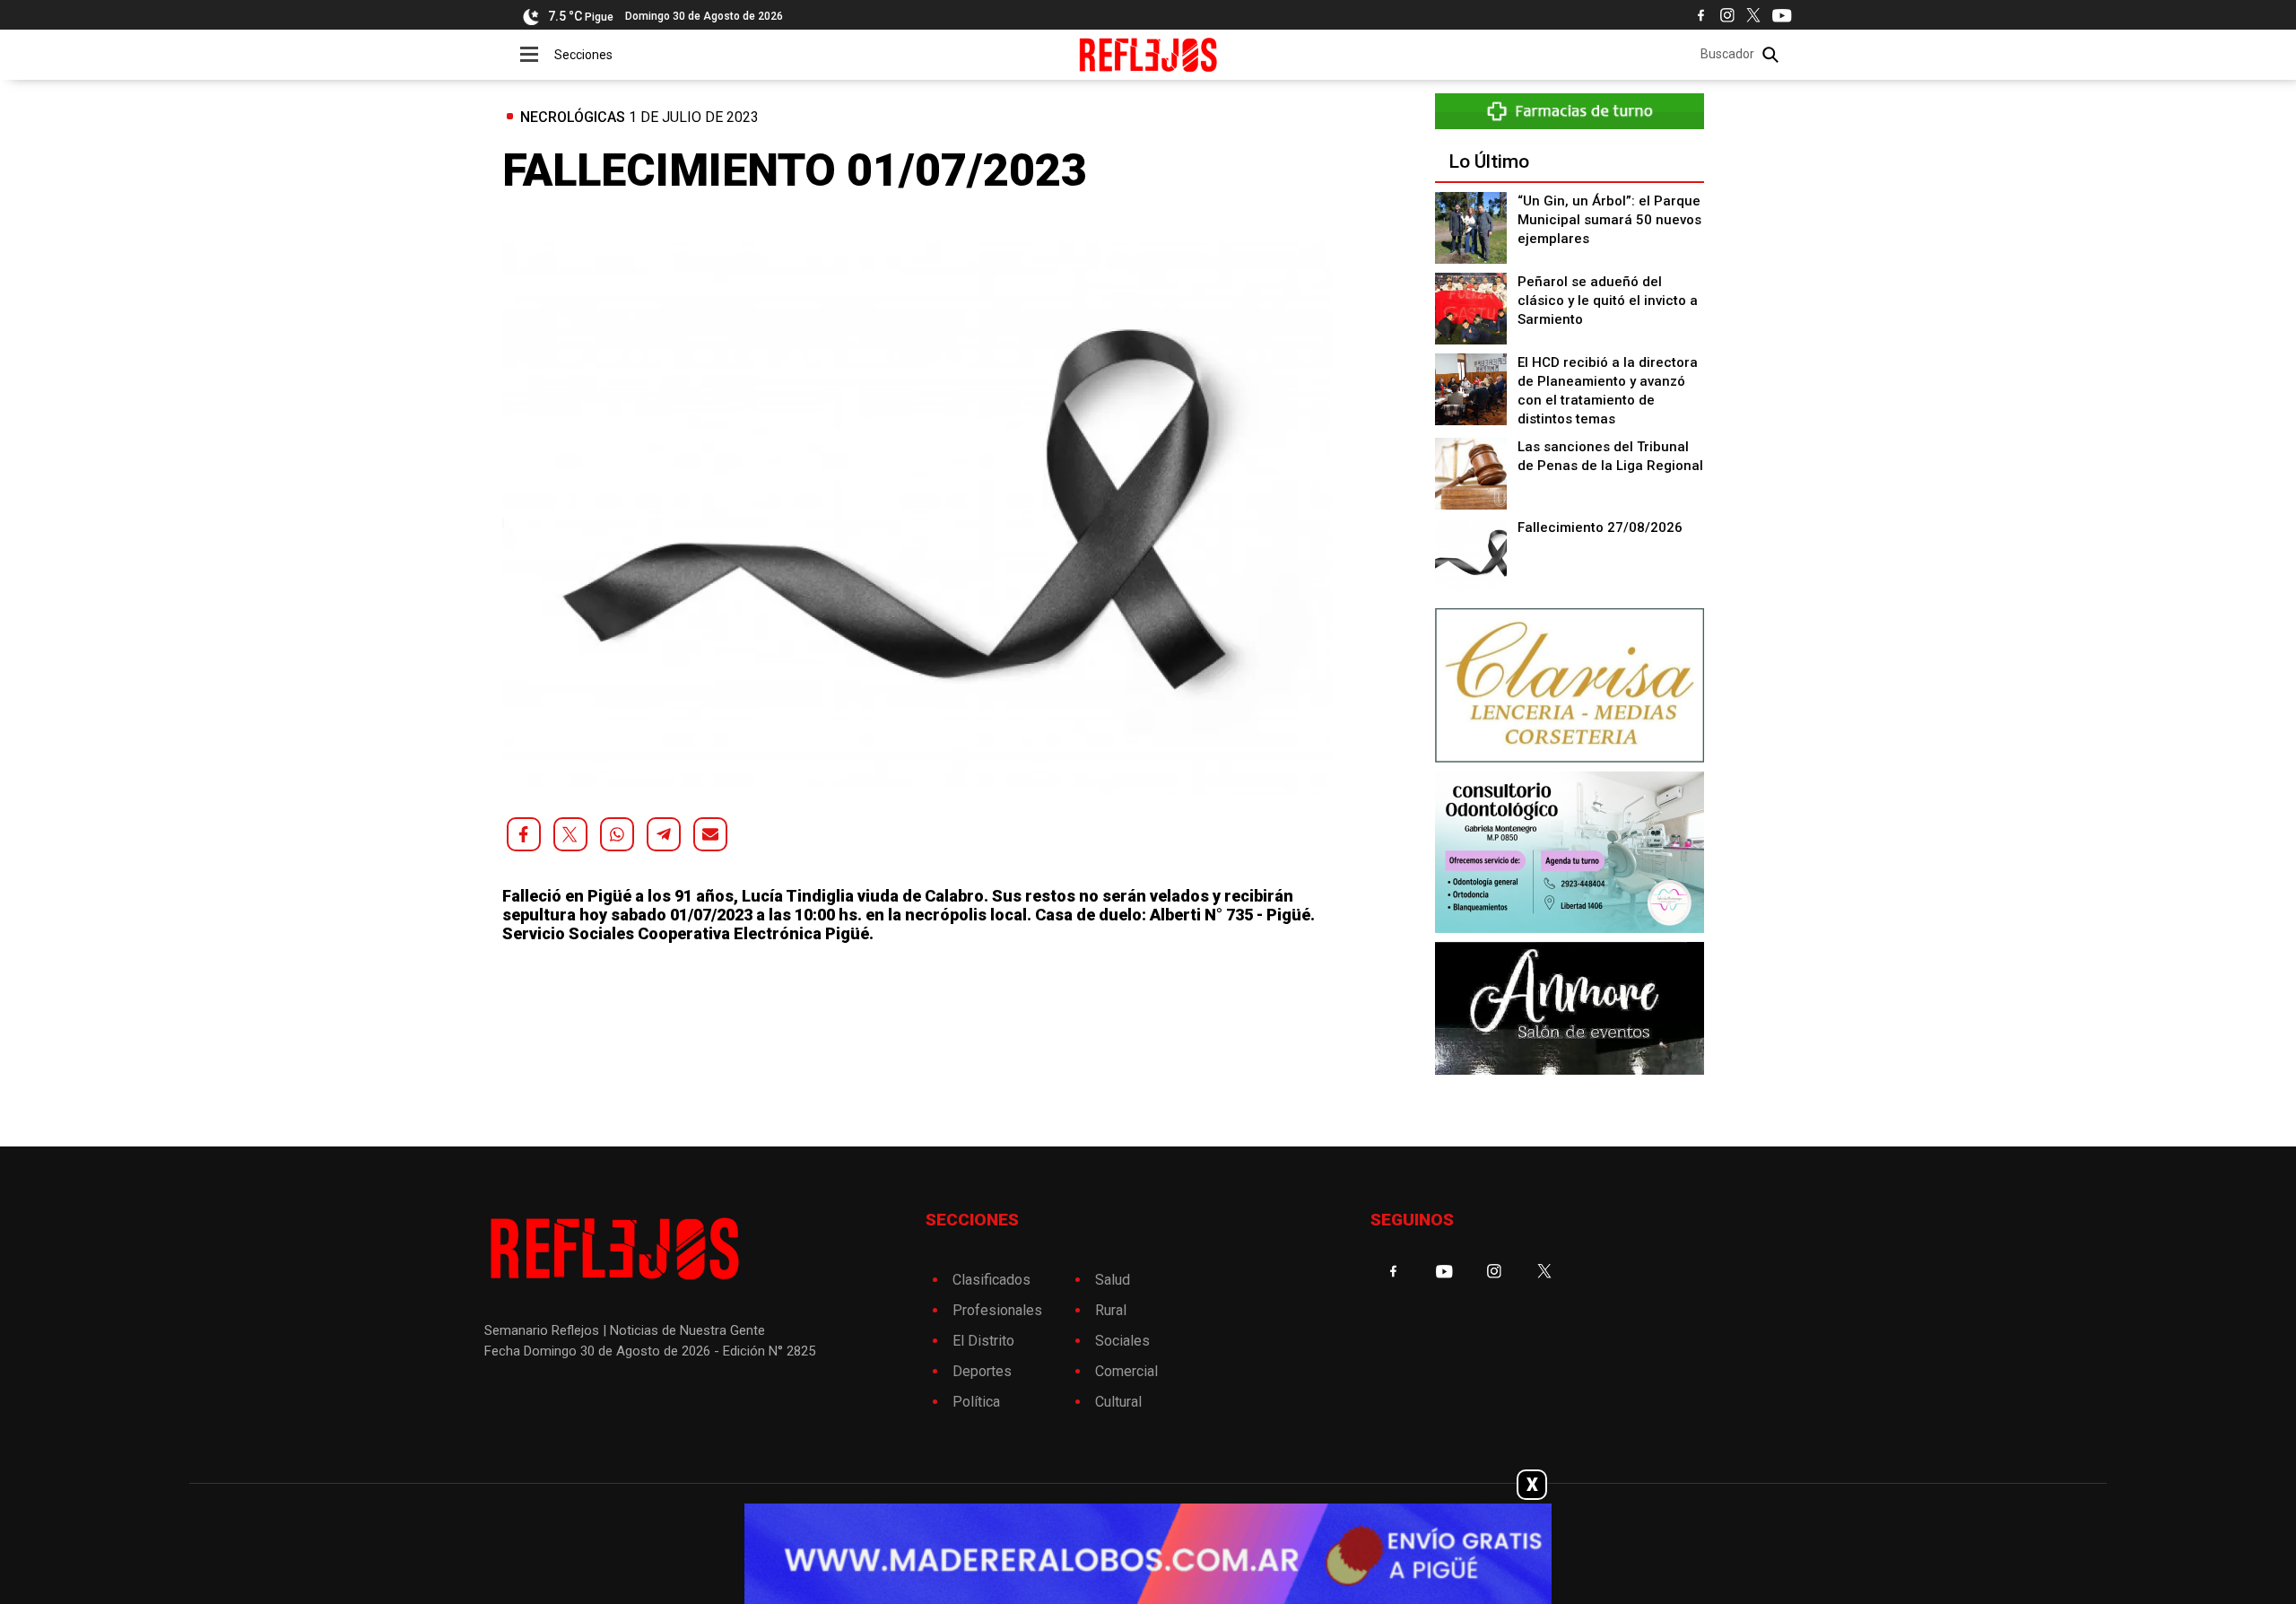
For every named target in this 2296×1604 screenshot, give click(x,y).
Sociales (1122, 1341)
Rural (1111, 1310)
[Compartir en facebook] (524, 834)
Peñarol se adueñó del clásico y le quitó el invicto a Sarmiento (1608, 301)
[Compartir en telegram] (664, 834)
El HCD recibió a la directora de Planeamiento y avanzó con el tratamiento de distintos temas (1608, 391)
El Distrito (983, 1341)
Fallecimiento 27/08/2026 (1600, 527)
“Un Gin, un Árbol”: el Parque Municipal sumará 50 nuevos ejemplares (1609, 220)
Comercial (1126, 1371)
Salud (1113, 1280)
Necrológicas (573, 117)
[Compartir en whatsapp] (617, 834)
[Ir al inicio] (1148, 55)
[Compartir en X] (570, 834)
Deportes (982, 1371)
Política (976, 1402)
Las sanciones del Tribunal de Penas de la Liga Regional (1610, 456)
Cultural (1118, 1402)
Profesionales (997, 1310)
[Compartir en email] (710, 834)
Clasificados (991, 1280)
